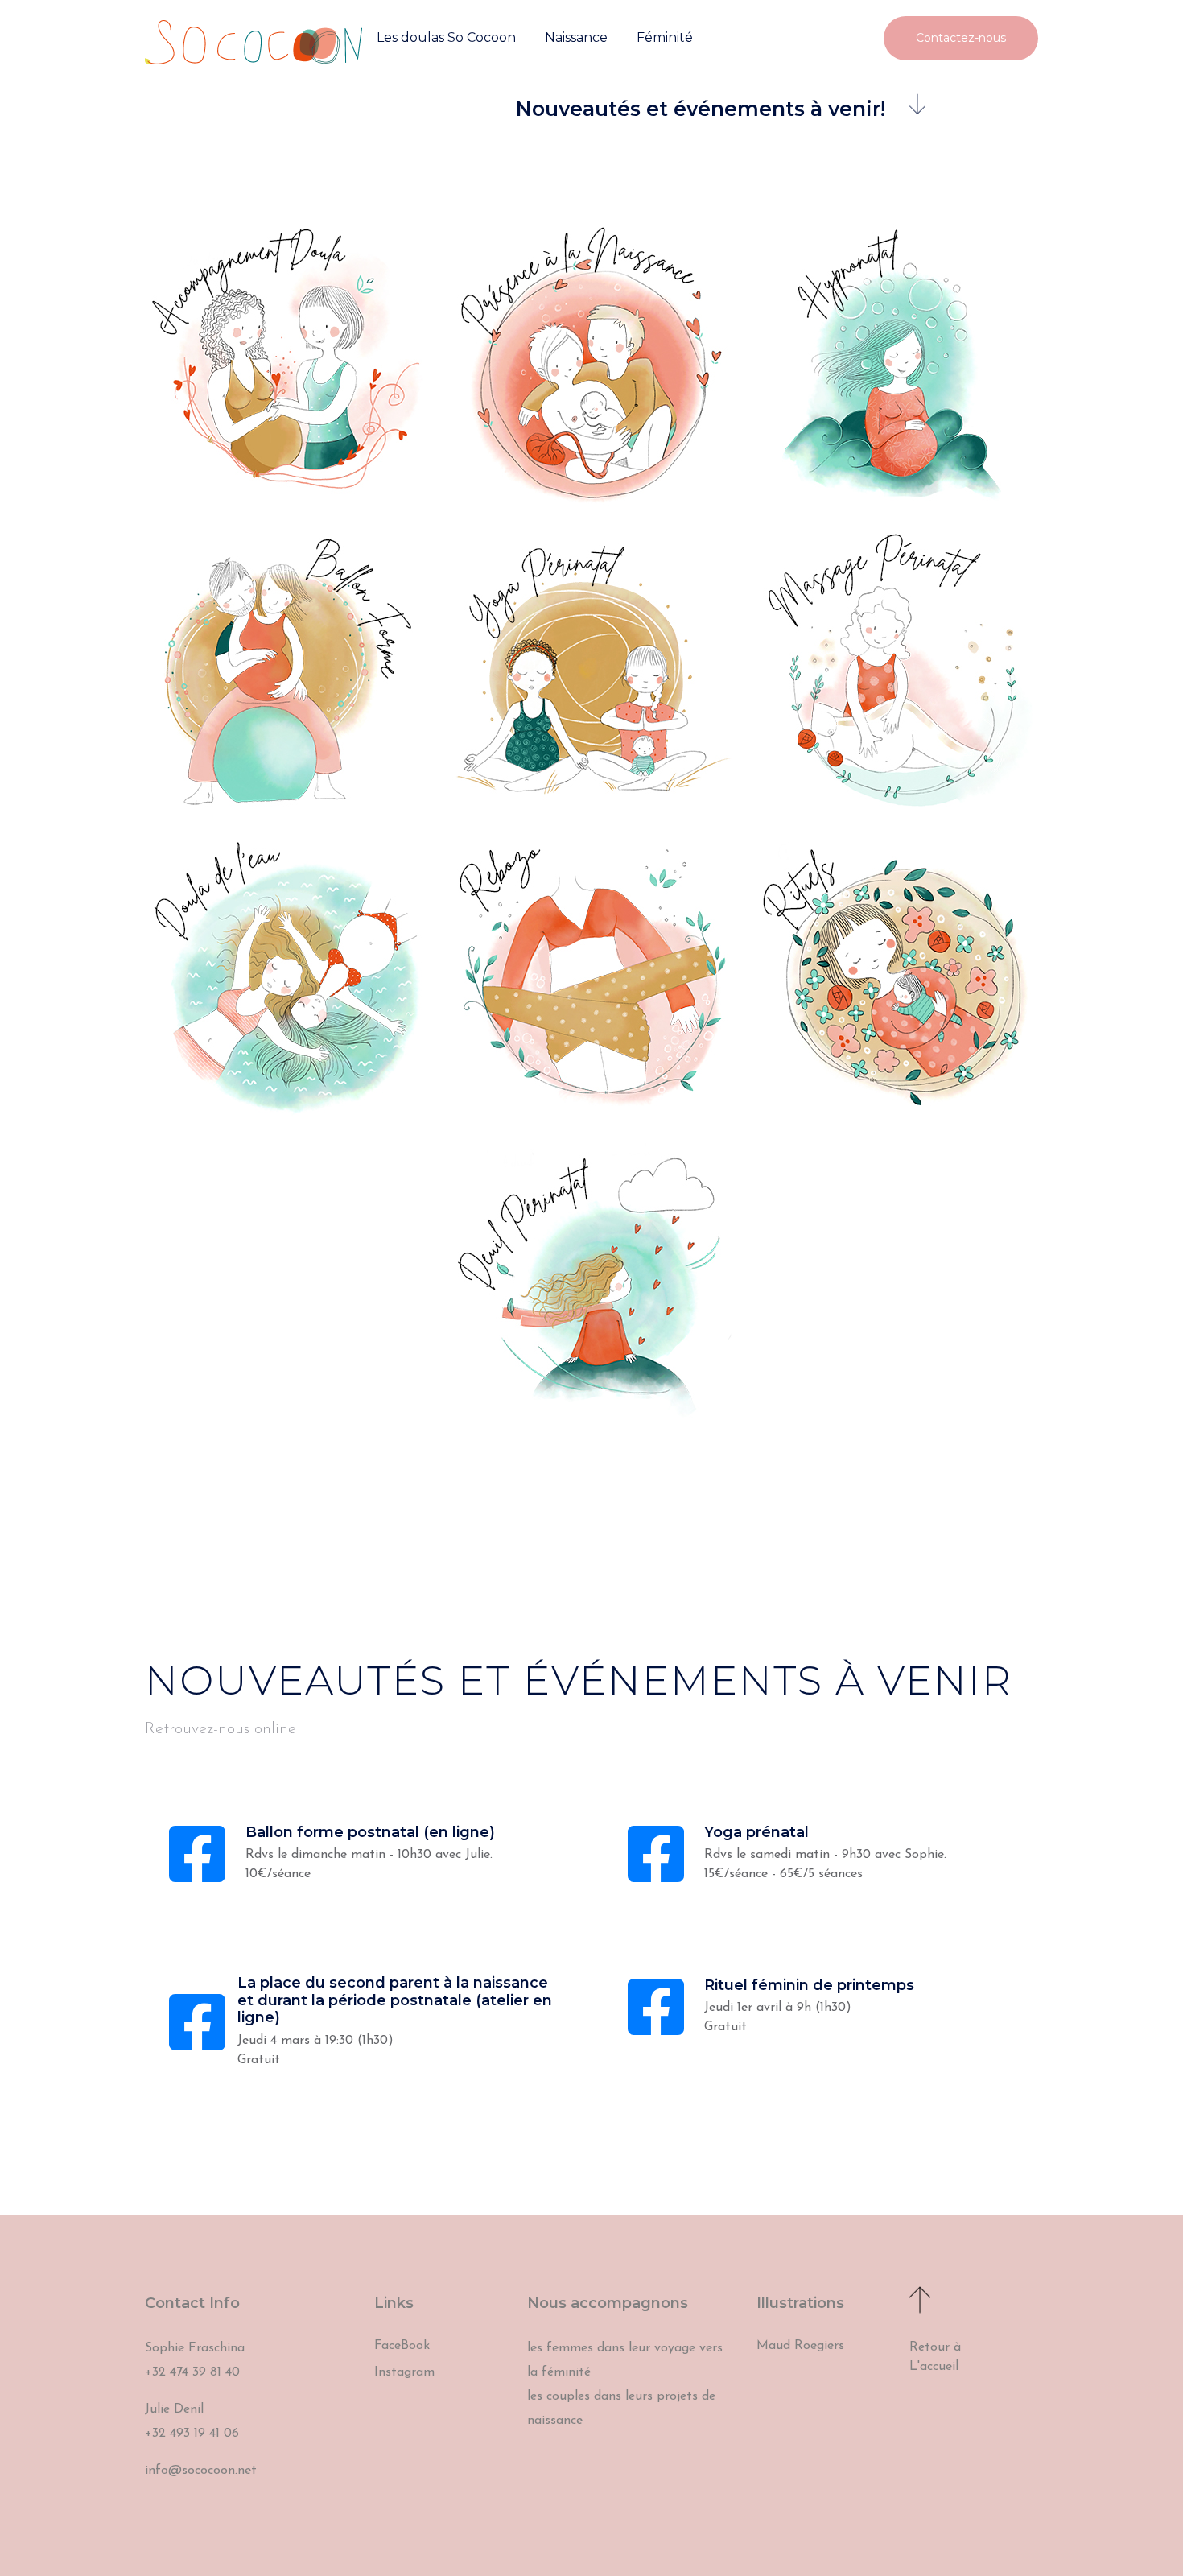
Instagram (404, 2372)
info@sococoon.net (201, 2471)
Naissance (576, 37)
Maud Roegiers (800, 2346)
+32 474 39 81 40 (192, 2372)
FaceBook (402, 2346)
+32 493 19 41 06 (192, 2434)
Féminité (665, 37)
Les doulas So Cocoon (446, 37)
